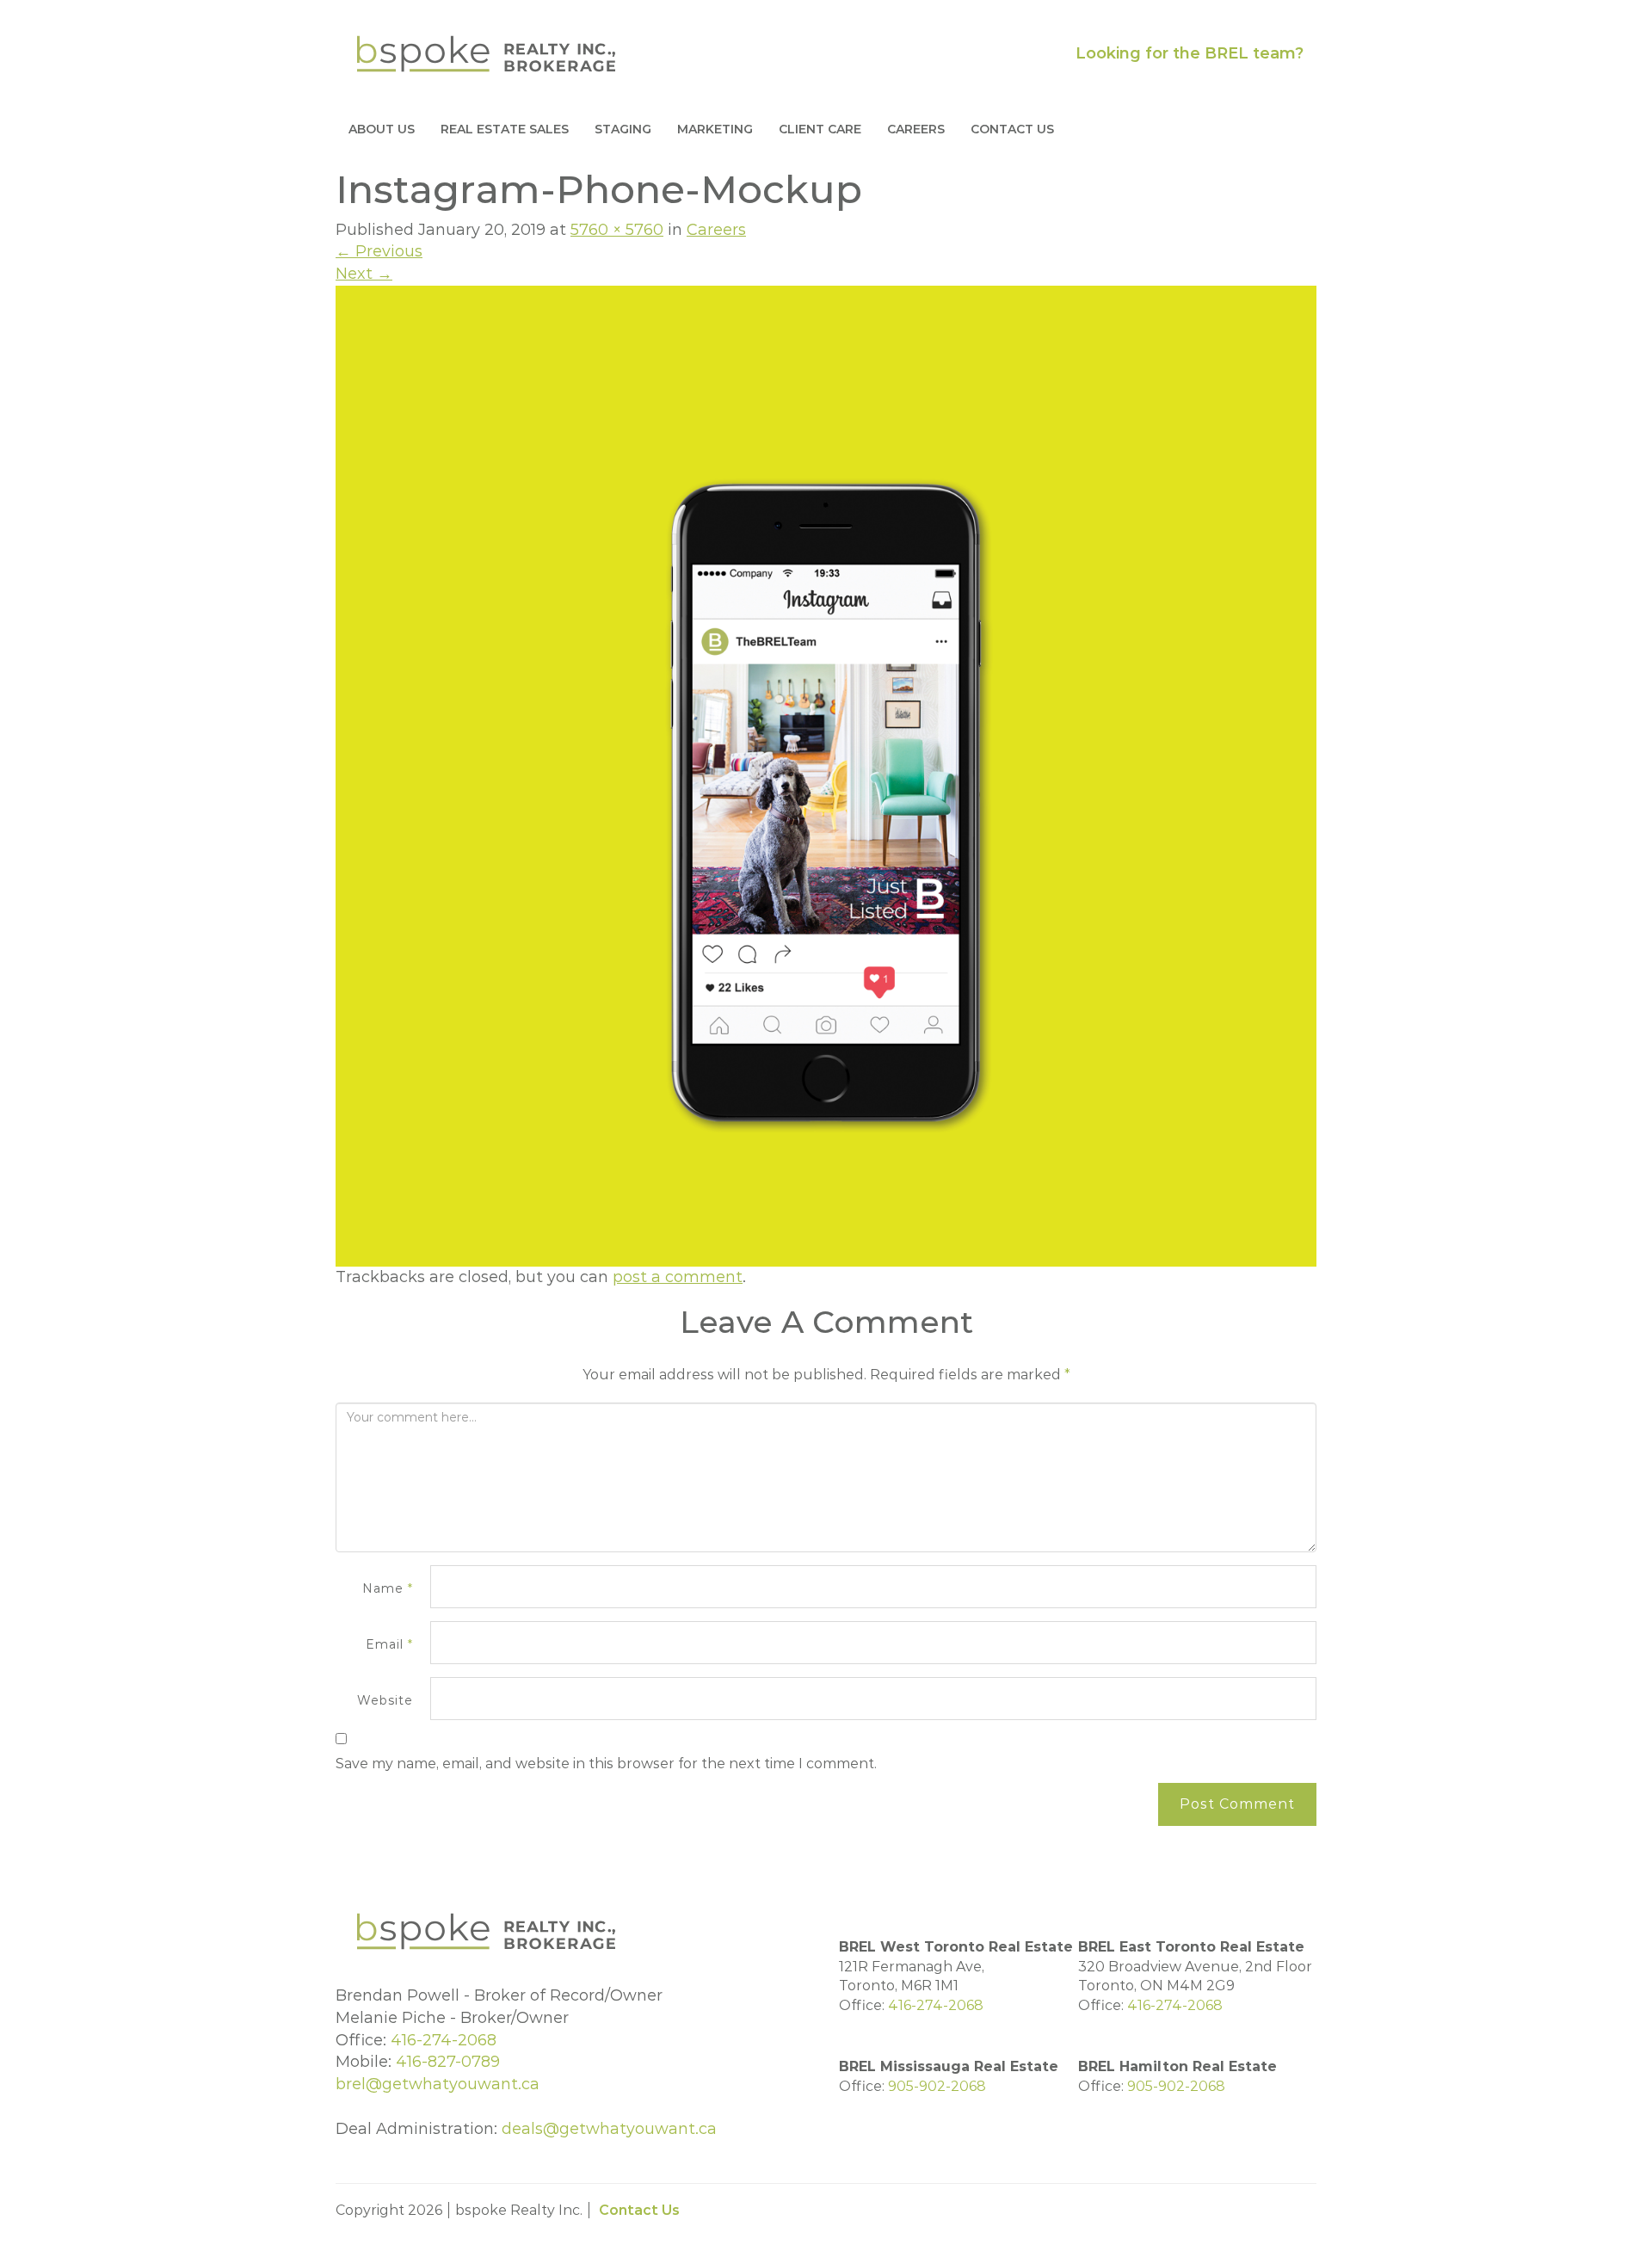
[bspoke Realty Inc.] (486, 52)
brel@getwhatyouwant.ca (438, 2084)
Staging (623, 129)
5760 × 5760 (617, 230)
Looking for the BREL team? (1190, 53)
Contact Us (1012, 129)
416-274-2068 (444, 2040)
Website (385, 1700)
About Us (382, 129)
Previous (379, 251)
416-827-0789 (448, 2062)
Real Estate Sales (505, 129)
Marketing (715, 129)
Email (389, 1644)
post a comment (678, 1277)
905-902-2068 (937, 2086)
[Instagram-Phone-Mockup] (826, 774)
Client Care (820, 129)
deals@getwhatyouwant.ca (609, 2129)
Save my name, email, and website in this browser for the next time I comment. (606, 1764)
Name (388, 1588)
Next (364, 274)
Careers (916, 129)
